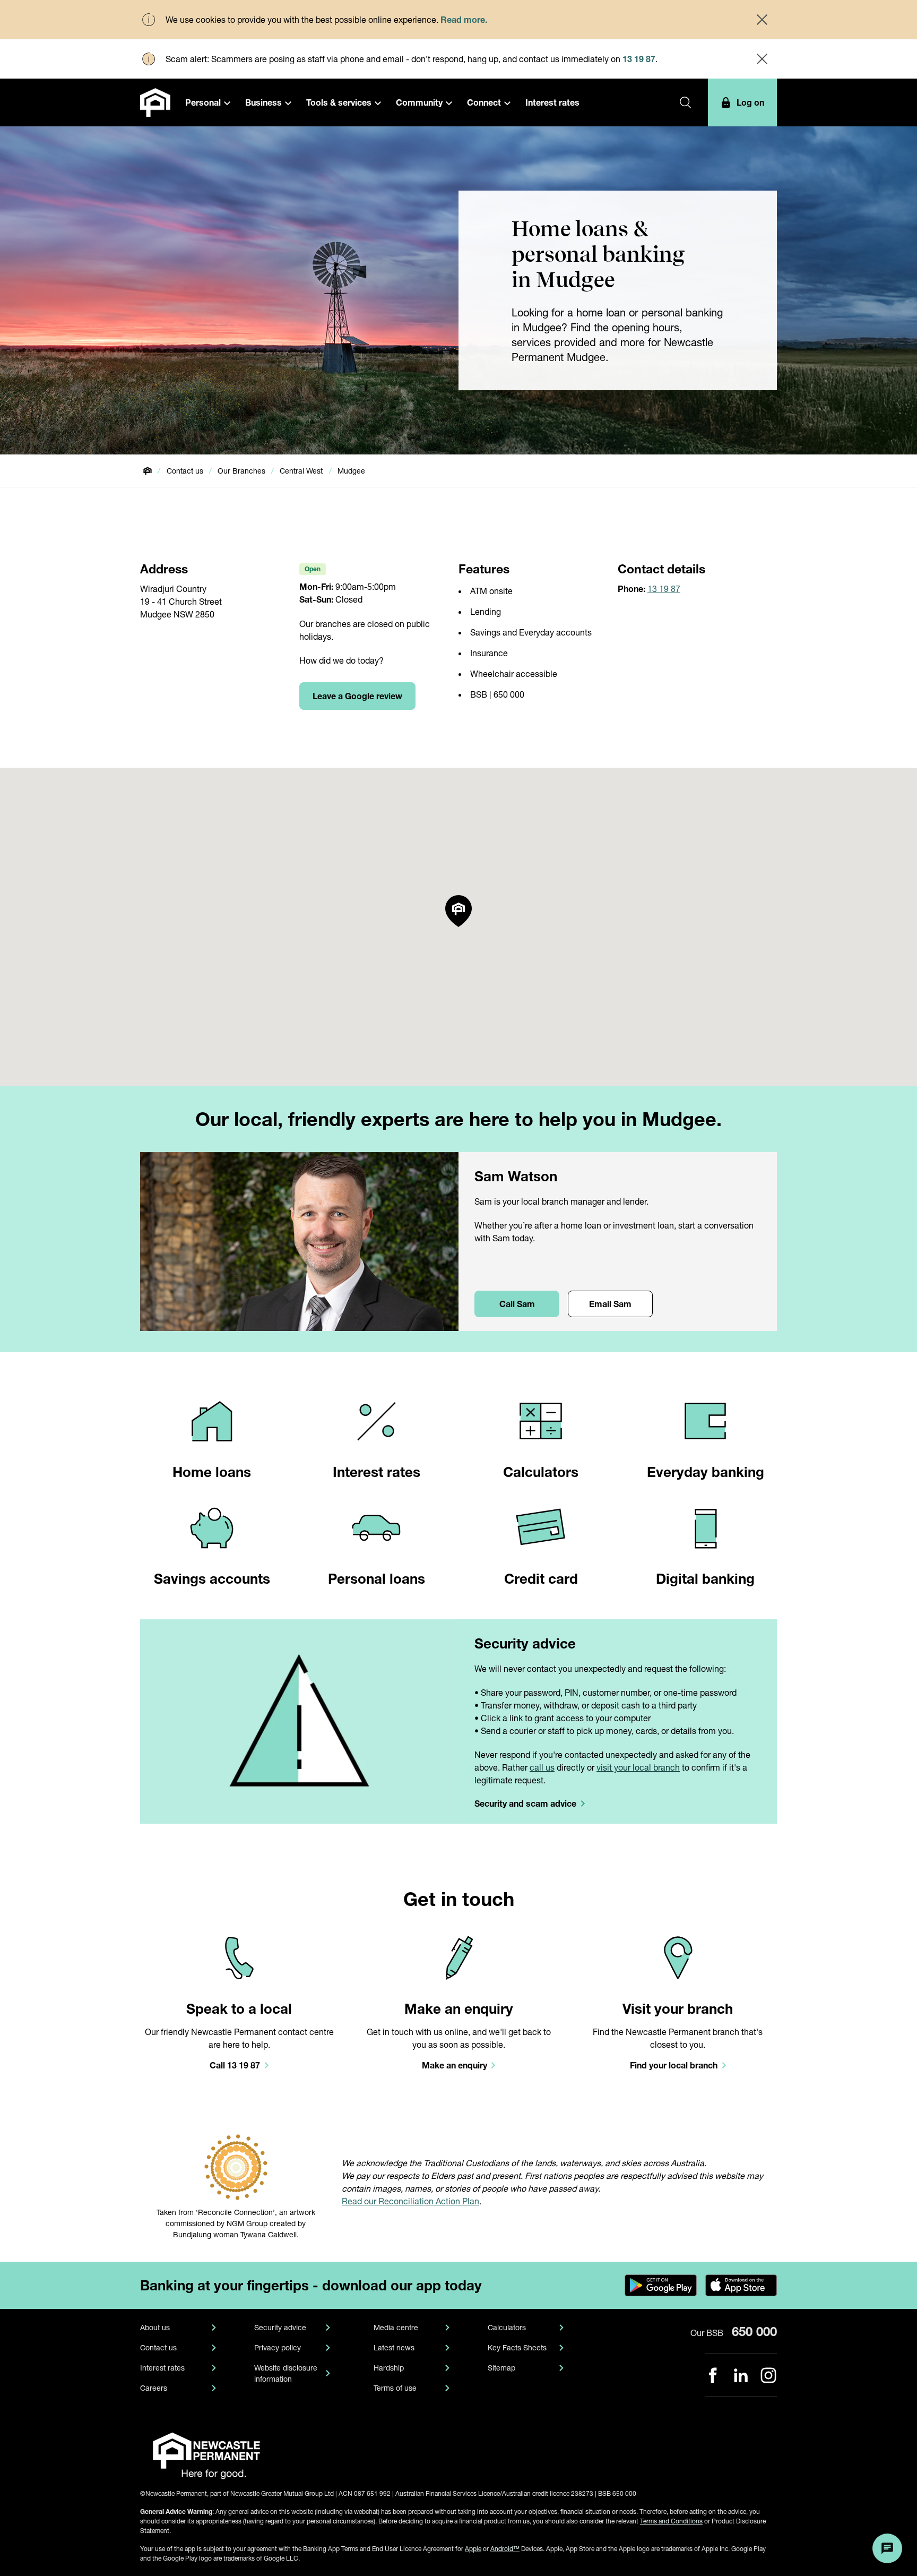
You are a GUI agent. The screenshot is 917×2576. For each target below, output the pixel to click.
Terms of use (395, 2388)
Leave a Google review (357, 696)
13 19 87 (639, 59)
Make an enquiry (459, 2009)
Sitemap (501, 2368)
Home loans (212, 1472)
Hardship (389, 2368)
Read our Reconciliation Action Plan (410, 2201)
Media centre (396, 2327)
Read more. (464, 19)
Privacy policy (278, 2347)
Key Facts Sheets (517, 2347)
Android (505, 2549)
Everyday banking (706, 1472)
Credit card (541, 1579)
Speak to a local (239, 2009)
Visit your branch (678, 2009)
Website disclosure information (286, 2373)
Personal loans (377, 1579)
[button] (208, 102)
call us (542, 1767)
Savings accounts (212, 1579)
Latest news (394, 2347)
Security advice (525, 1643)
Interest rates (377, 1472)
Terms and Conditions (671, 2521)
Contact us (158, 2347)
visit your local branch (638, 1767)
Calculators (541, 1472)
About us (155, 2327)
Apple (473, 2549)
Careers (154, 2388)
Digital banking (705, 1579)
